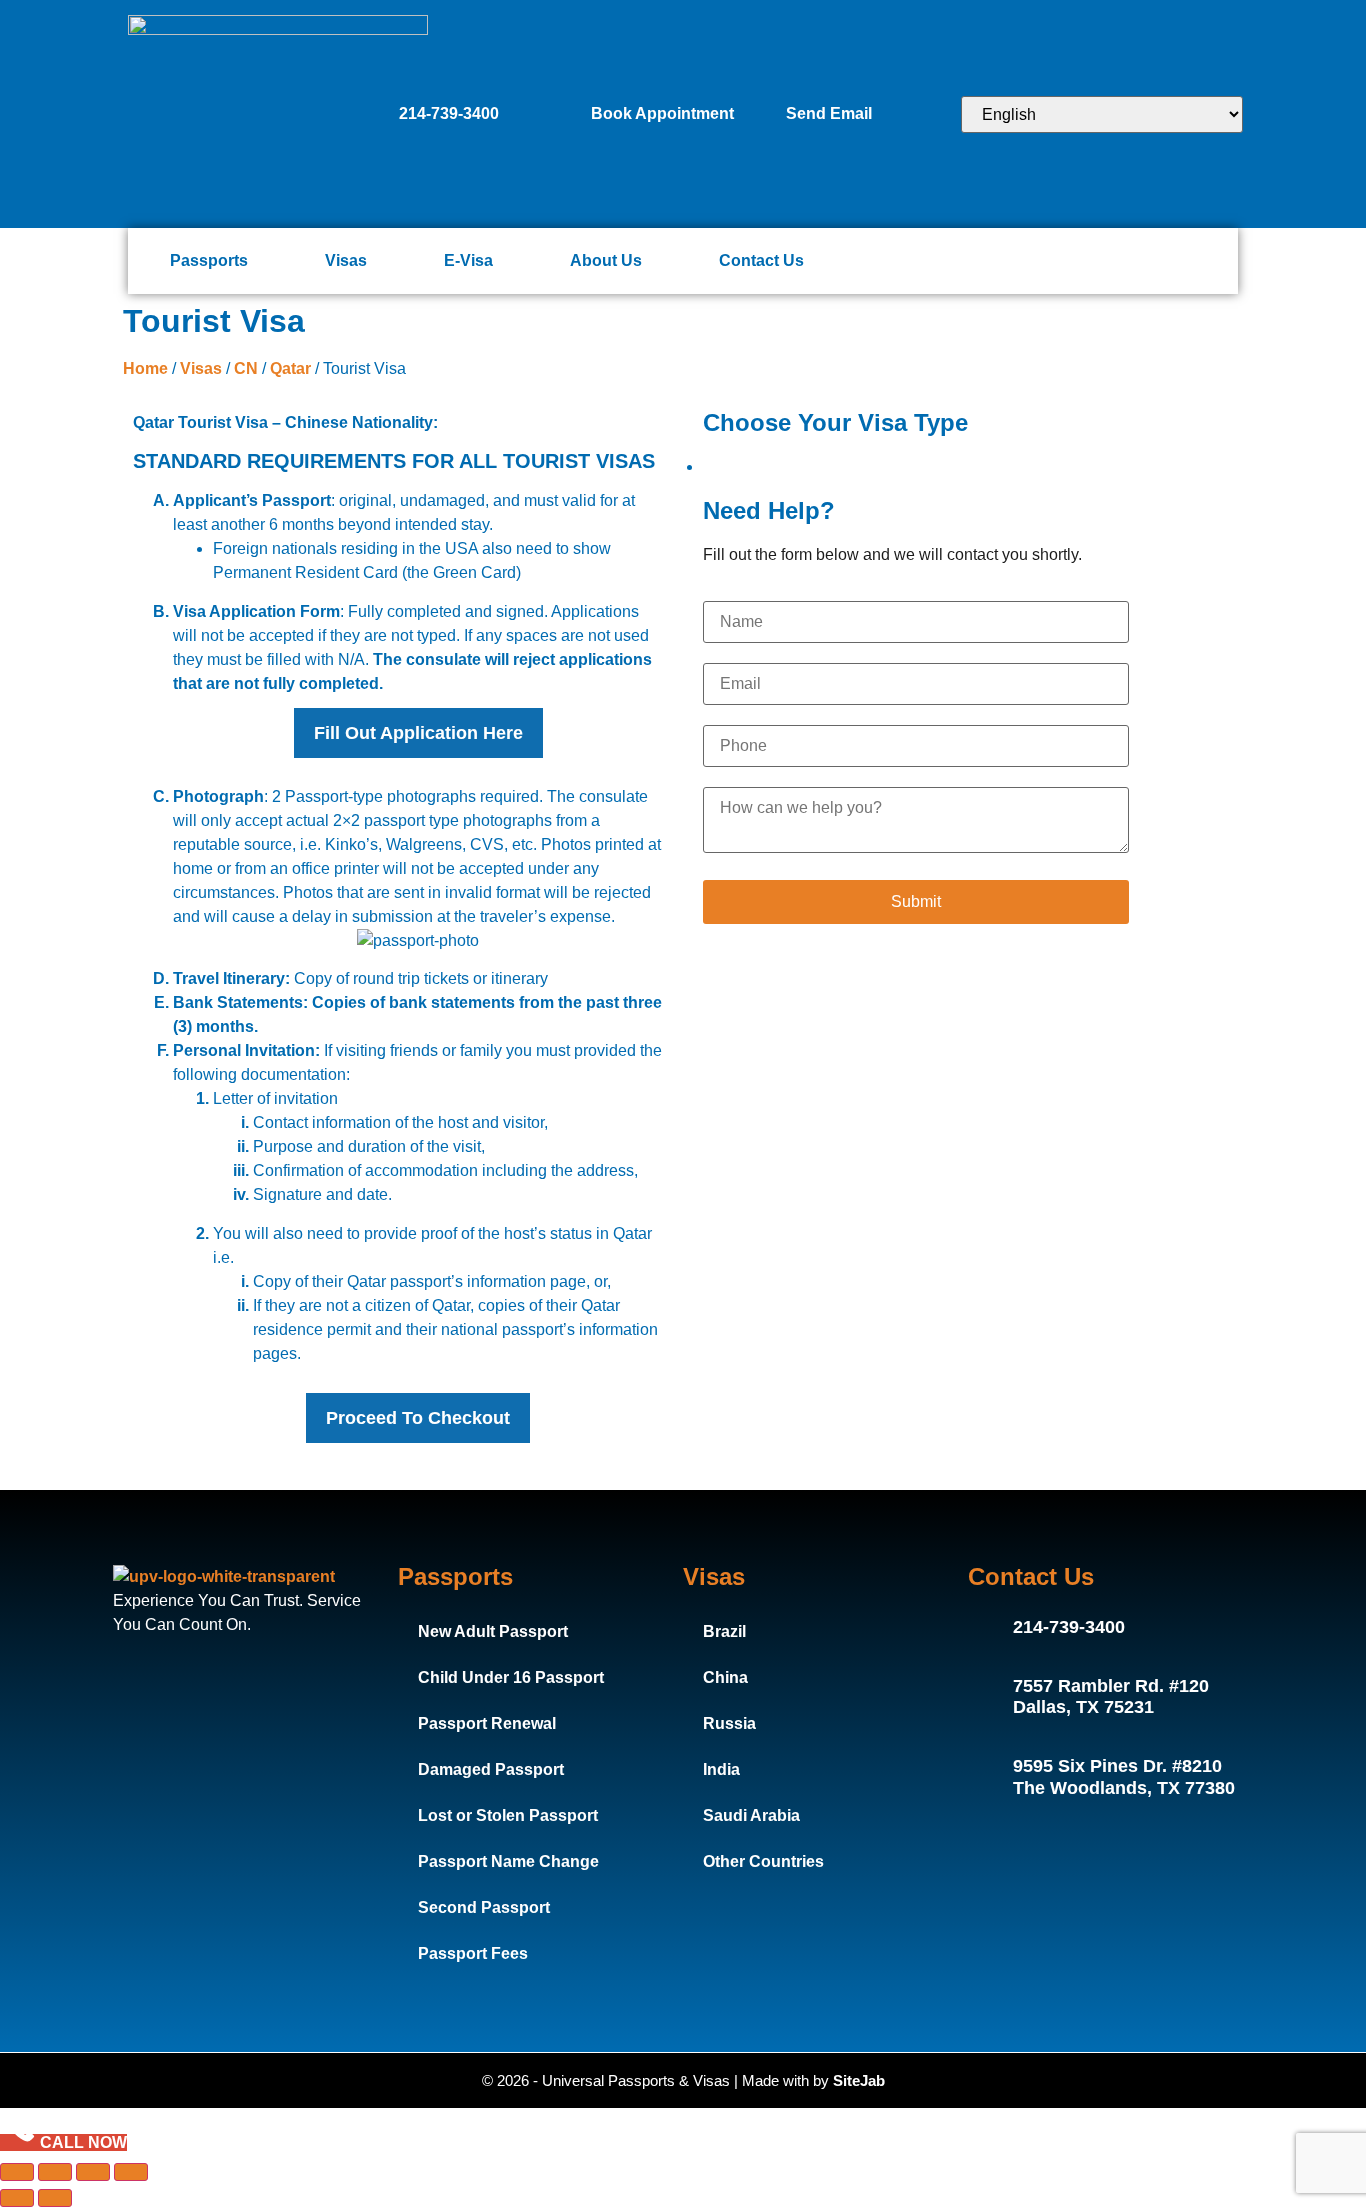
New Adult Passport (493, 1631)
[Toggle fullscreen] (55, 2172)
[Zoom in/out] (17, 2172)
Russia (729, 1723)
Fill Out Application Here (418, 733)
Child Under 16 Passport (511, 1677)
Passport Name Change (508, 1861)
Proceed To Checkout (418, 1418)
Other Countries (763, 1861)
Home (145, 368)
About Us (606, 260)
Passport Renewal (487, 1723)
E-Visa (468, 260)
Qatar (290, 368)
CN (246, 368)
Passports (209, 260)
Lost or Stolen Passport (508, 1815)
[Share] (93, 2172)
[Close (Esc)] (131, 2172)
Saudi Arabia (751, 1815)
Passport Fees (473, 1953)
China (725, 1677)
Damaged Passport (491, 1769)
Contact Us (761, 260)
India (721, 1769)
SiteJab (859, 2080)
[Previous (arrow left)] (17, 2198)
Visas (346, 260)
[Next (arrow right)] (55, 2198)
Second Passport (484, 1907)
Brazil (724, 1631)
